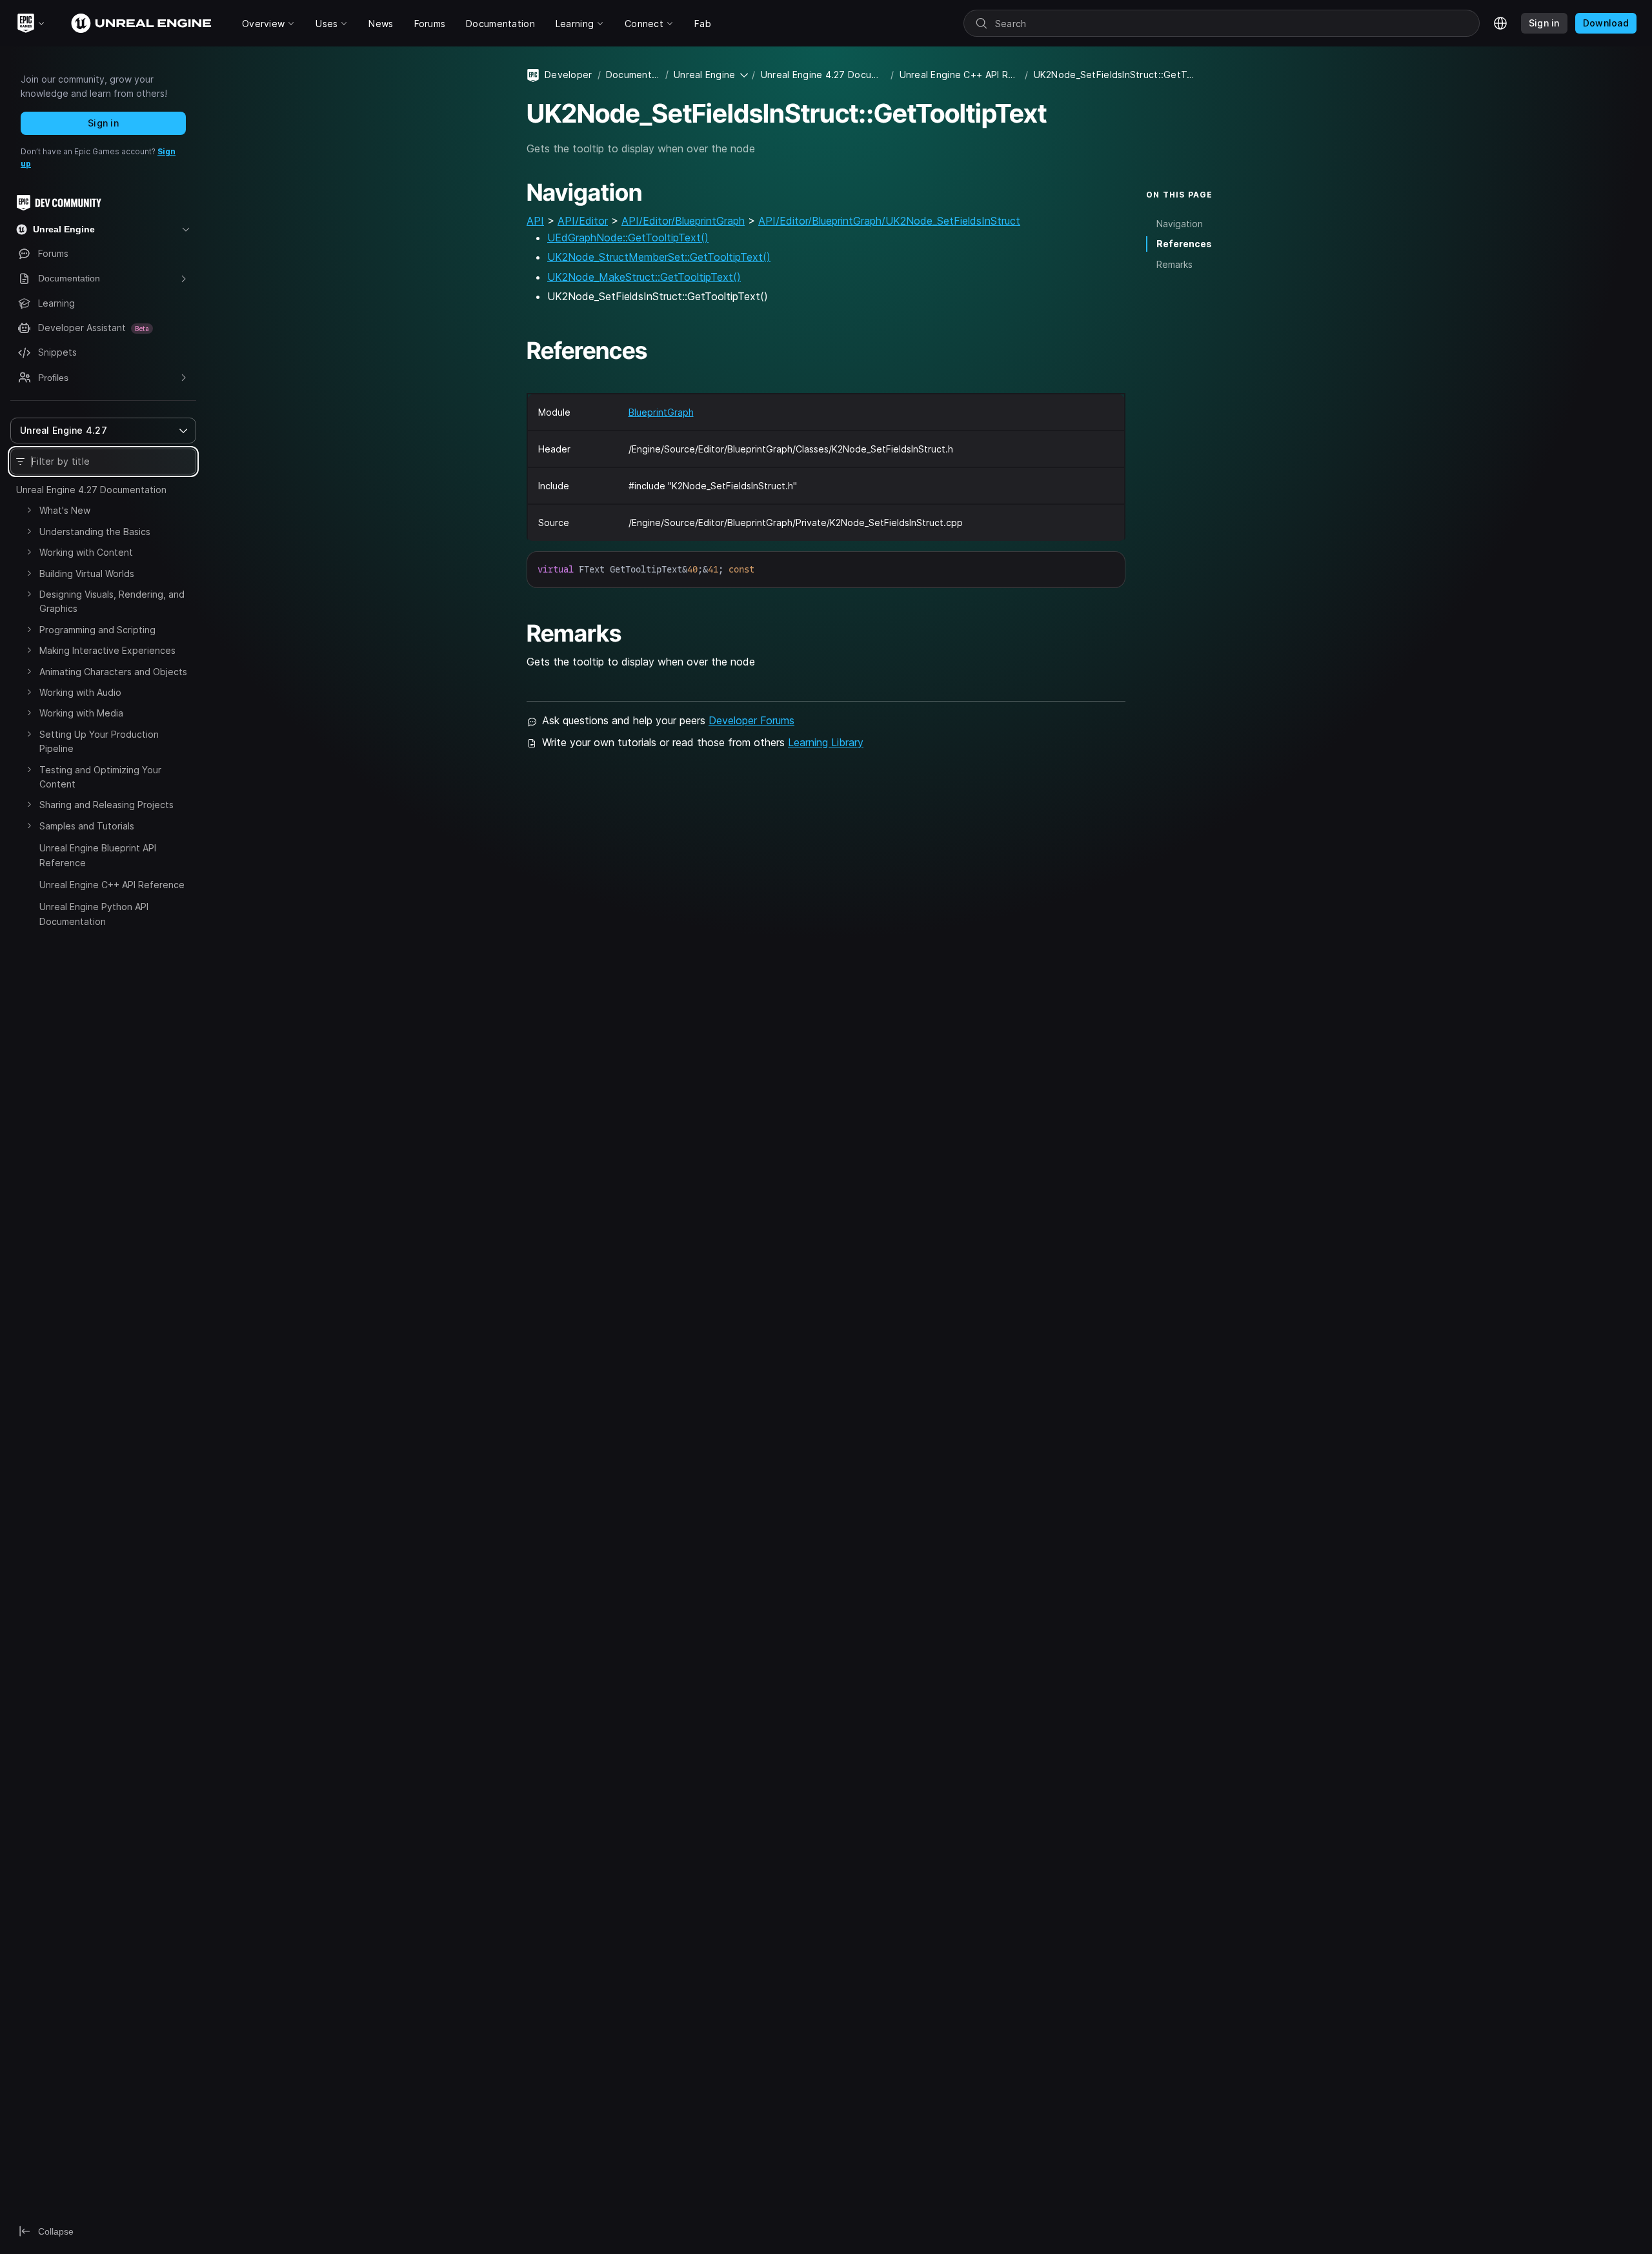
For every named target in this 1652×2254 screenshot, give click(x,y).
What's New (65, 510)
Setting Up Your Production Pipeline (99, 741)
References (1184, 244)
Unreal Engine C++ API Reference (112, 885)
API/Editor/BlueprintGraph (683, 221)
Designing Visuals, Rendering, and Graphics (112, 601)
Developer (569, 75)
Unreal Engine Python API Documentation (94, 914)
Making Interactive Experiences (107, 650)
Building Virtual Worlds (87, 574)
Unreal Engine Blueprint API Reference (98, 855)
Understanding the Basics (95, 532)
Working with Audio (80, 692)
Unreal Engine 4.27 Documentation (91, 490)
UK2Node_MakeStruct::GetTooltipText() (644, 277)
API (535, 221)
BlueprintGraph (661, 412)
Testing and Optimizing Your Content (100, 777)
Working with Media (81, 713)
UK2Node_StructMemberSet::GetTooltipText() (659, 257)
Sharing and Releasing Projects (106, 805)
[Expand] (29, 510)
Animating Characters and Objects (113, 672)
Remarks (1174, 264)
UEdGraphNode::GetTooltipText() (628, 238)
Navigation (1180, 224)
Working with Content (86, 552)
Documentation (633, 75)
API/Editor (583, 221)
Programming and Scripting (97, 630)
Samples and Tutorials (87, 826)
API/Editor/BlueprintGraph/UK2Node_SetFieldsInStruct (889, 221)
